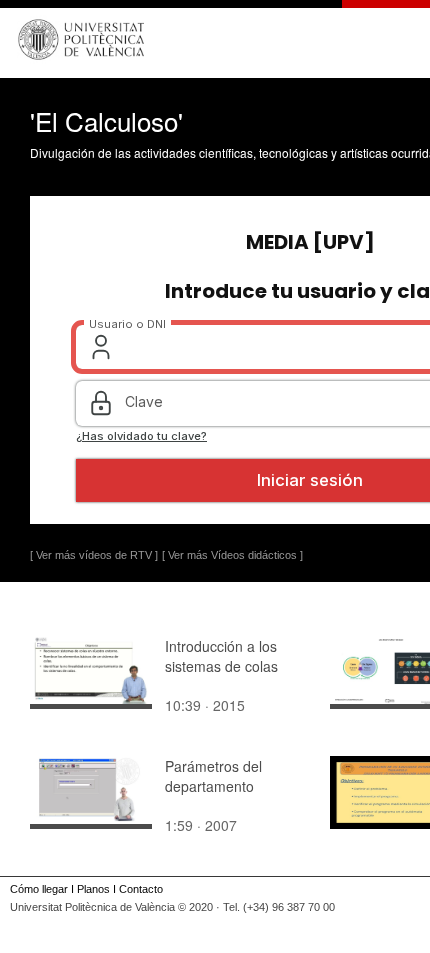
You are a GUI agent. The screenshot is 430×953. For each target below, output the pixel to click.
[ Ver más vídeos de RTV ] (94, 555)
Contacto (141, 889)
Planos (93, 889)
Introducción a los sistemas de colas (221, 656)
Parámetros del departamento (213, 776)
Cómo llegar (39, 889)
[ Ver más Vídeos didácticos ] (232, 555)
